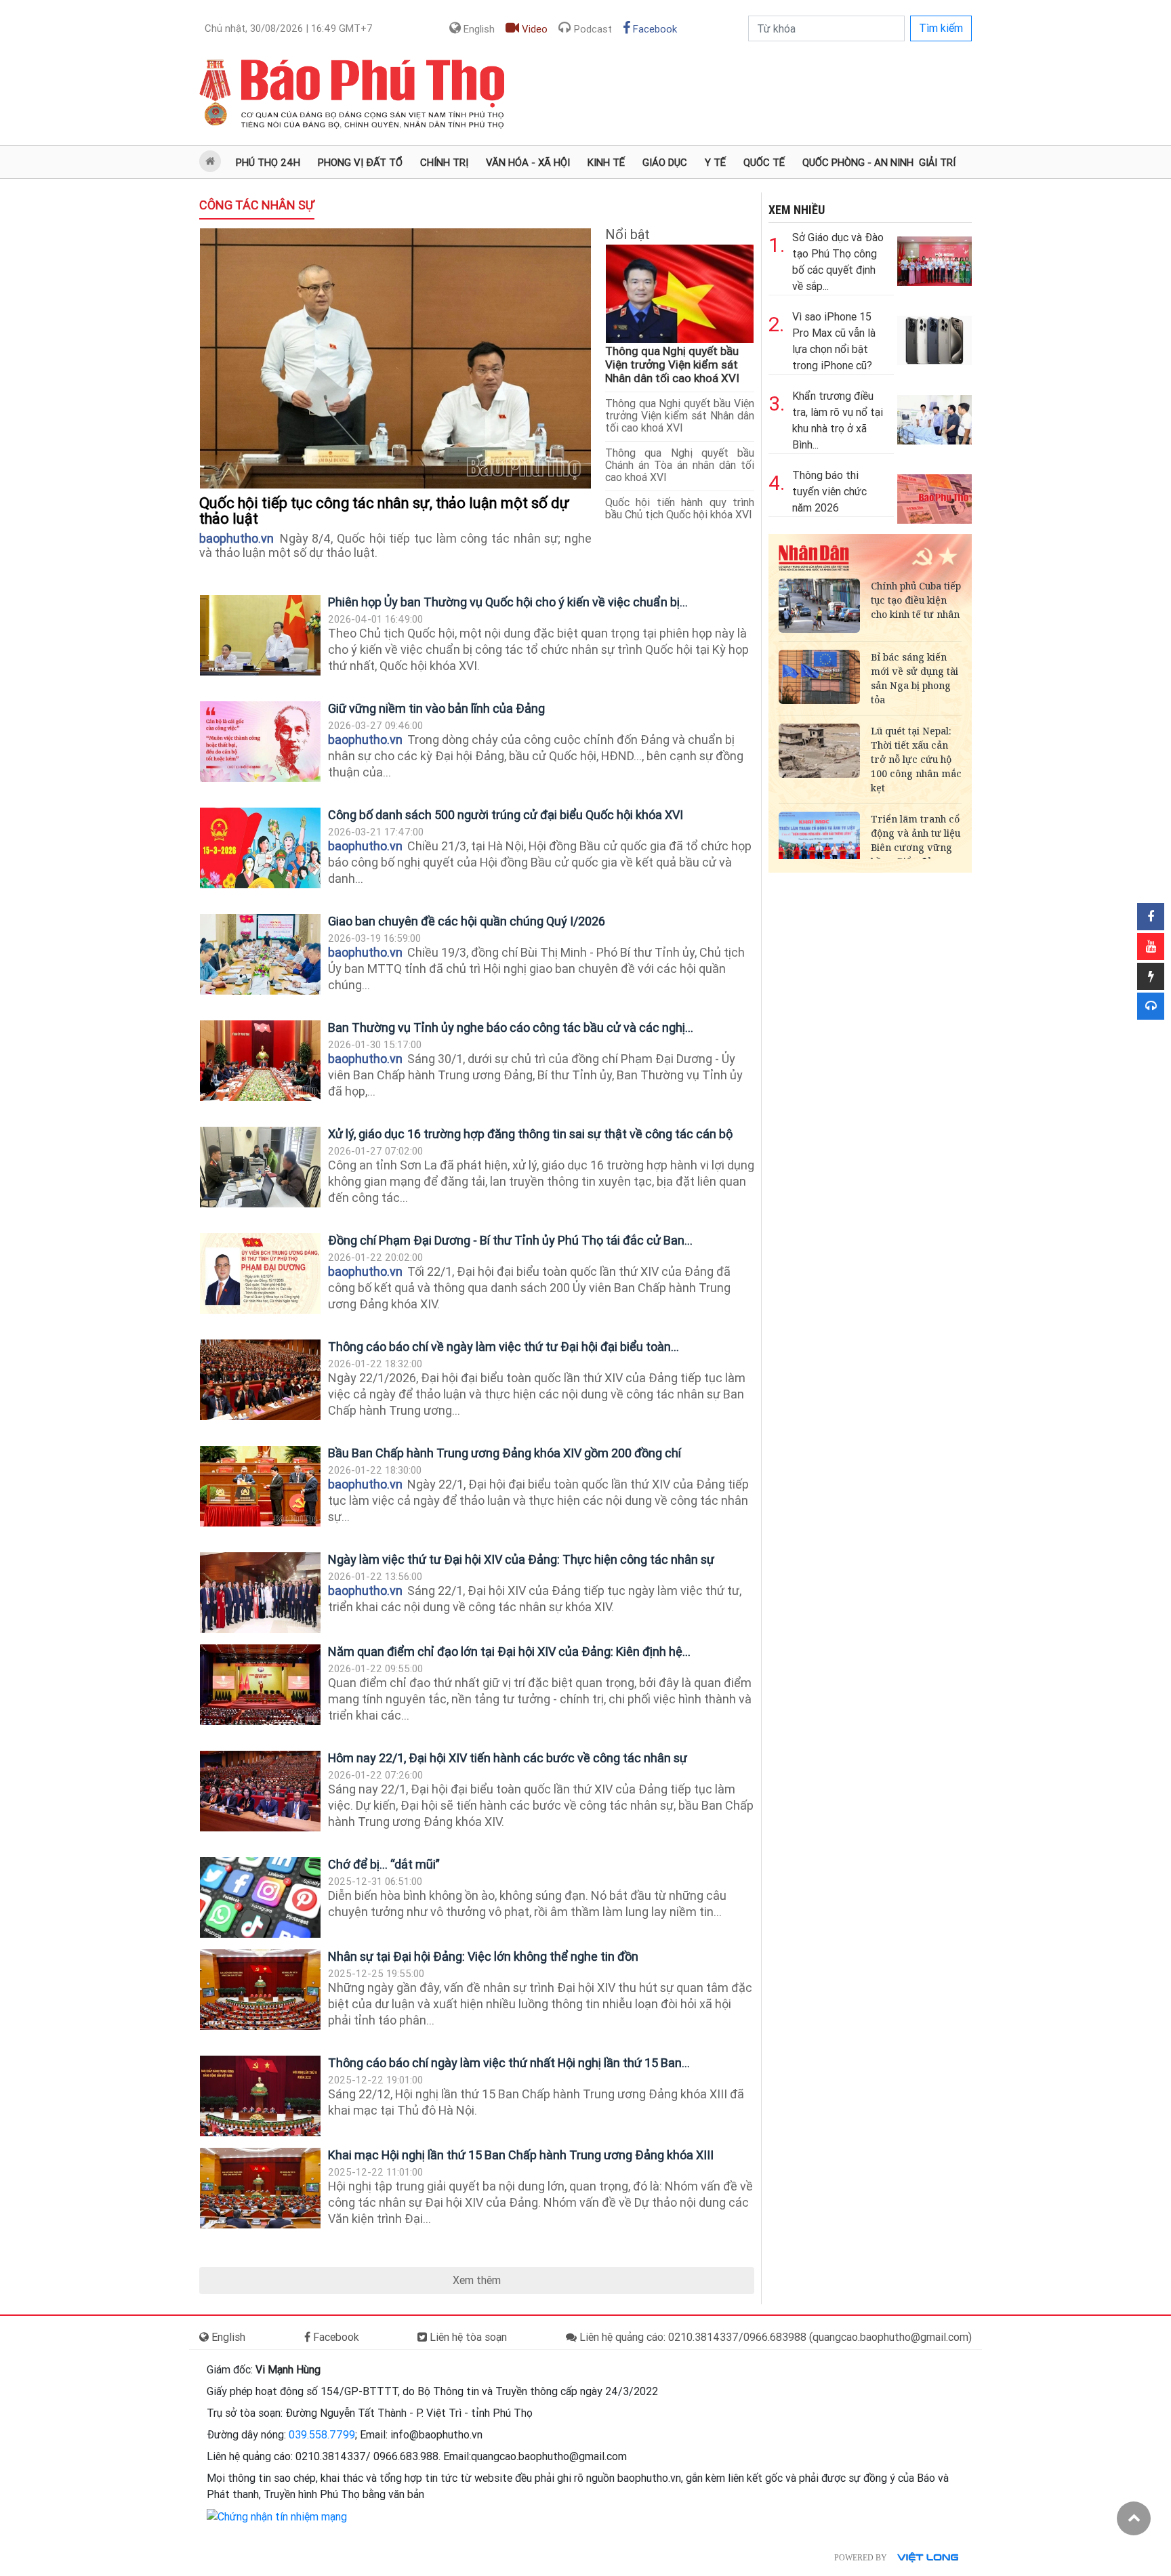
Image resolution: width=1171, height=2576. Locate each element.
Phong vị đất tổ (360, 163)
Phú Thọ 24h (268, 163)
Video (533, 29)
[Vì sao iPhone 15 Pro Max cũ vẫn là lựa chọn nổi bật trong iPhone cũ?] (934, 337)
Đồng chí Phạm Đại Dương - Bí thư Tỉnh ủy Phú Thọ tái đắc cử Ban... (510, 1240)
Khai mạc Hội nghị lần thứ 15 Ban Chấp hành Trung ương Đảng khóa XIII (521, 2155)
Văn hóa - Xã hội (528, 163)
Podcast (592, 29)
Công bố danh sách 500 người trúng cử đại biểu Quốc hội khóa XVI (506, 815)
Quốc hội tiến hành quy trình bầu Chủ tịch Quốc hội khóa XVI (680, 508)
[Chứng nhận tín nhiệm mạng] (277, 2516)
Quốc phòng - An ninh (858, 163)
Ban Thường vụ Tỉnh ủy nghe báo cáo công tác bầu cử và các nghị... (511, 1027)
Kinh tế (606, 163)
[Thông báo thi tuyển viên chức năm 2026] (934, 496)
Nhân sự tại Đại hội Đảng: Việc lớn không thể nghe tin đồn (483, 1956)
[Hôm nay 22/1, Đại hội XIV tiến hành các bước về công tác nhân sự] (260, 1791)
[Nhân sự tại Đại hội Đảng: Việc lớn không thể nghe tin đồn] (260, 1990)
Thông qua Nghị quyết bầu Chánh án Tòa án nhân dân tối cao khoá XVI (680, 465)
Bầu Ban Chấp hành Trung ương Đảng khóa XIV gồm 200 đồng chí (505, 1453)
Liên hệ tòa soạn (467, 2337)
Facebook (654, 29)
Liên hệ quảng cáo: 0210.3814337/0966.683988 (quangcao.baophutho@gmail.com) (774, 2337)
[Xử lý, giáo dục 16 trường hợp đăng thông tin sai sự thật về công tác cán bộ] (260, 1167)
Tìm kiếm (941, 28)
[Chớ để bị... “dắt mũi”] (260, 1897)
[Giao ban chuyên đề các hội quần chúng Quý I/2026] (260, 954)
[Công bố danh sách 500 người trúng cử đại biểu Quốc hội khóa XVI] (260, 848)
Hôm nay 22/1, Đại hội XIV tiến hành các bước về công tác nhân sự (508, 1758)
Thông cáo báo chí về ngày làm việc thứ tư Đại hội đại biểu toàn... (504, 1347)
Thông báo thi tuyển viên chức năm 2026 (829, 492)
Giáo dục (665, 163)
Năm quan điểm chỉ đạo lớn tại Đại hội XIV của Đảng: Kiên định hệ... (509, 1651)
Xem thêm (477, 2280)
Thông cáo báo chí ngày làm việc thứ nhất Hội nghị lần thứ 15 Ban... (509, 2063)
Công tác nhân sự (257, 205)
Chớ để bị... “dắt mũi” (384, 1864)
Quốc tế (764, 163)
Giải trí (937, 163)
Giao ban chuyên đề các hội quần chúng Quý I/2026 (467, 921)
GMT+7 (289, 28)
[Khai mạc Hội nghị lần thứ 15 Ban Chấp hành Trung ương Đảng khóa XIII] (260, 2188)
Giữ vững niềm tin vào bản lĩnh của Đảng (436, 708)
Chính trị (444, 163)
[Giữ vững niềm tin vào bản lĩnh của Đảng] (260, 742)
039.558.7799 (322, 2435)
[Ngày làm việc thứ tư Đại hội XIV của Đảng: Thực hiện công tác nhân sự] (260, 1593)
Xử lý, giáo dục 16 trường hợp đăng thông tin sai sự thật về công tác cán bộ (530, 1134)
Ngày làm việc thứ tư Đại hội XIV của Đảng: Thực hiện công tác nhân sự (521, 1559)
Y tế (715, 163)
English (478, 29)
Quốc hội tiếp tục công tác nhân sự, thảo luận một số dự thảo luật (384, 511)
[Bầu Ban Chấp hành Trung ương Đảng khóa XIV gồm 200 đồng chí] (260, 1486)
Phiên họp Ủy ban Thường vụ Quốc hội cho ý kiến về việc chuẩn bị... (508, 602)
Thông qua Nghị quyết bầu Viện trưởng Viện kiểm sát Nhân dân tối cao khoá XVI (672, 365)
